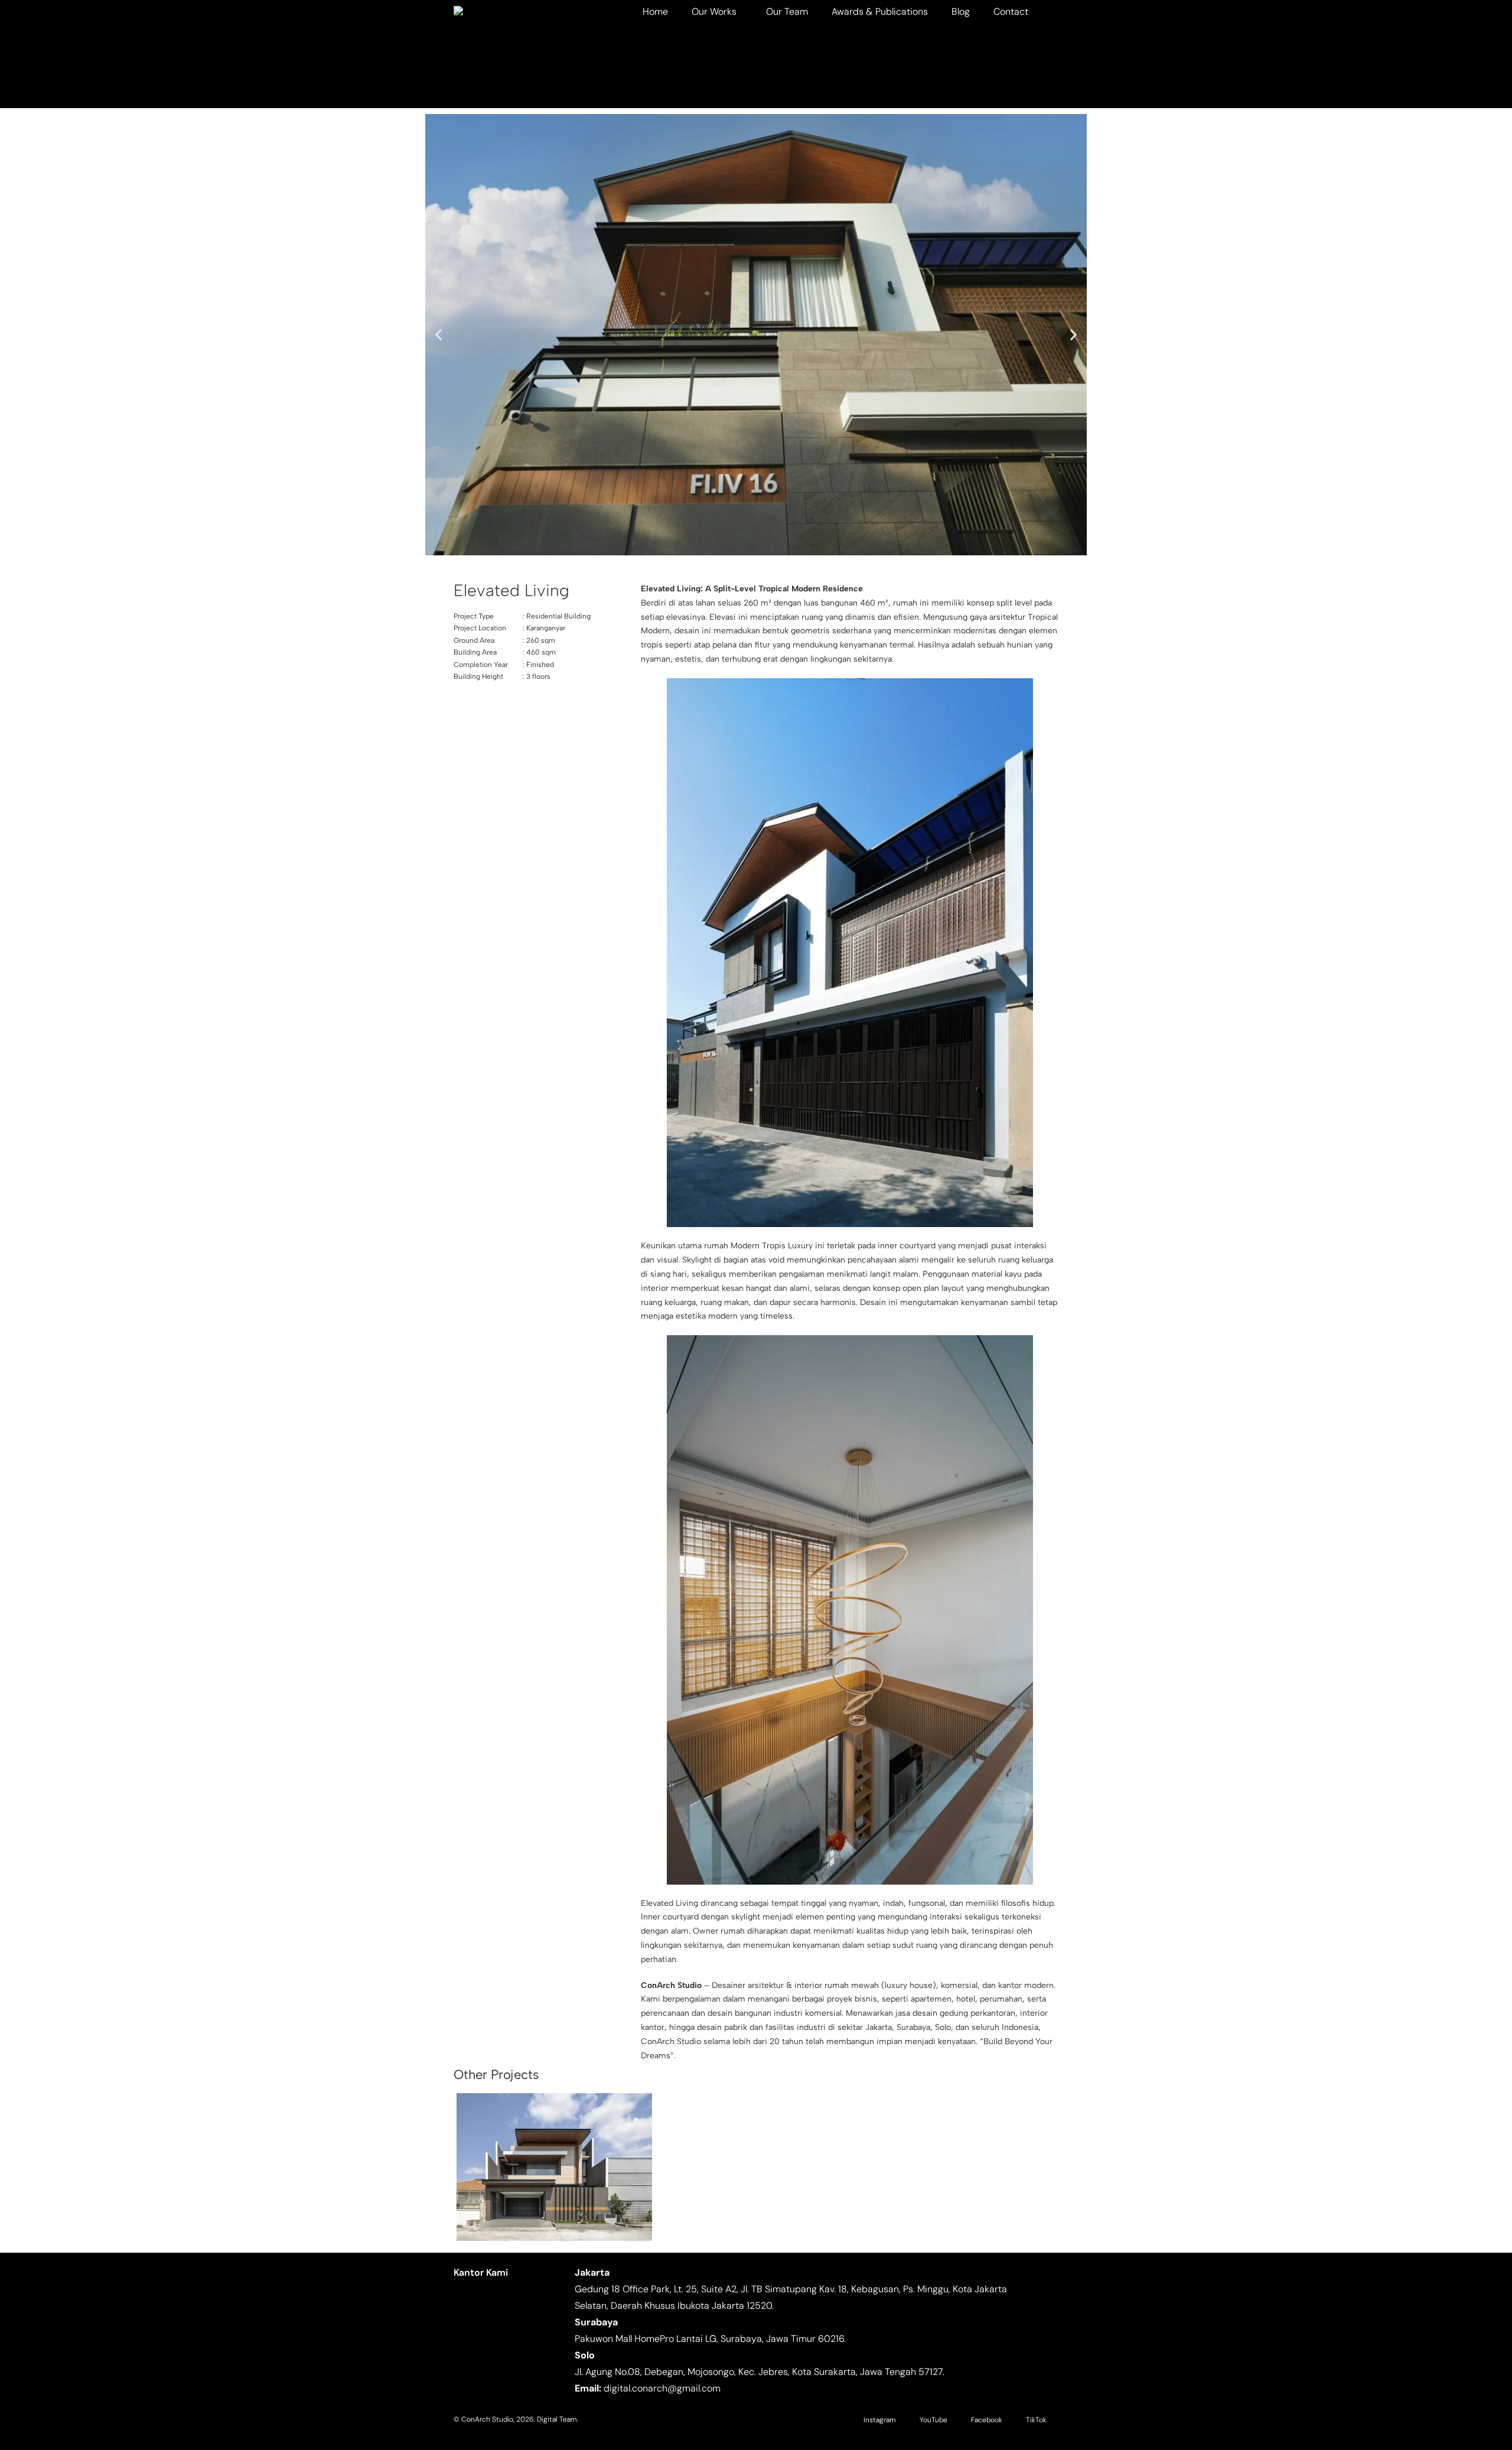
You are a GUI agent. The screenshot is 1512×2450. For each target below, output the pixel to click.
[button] (439, 335)
